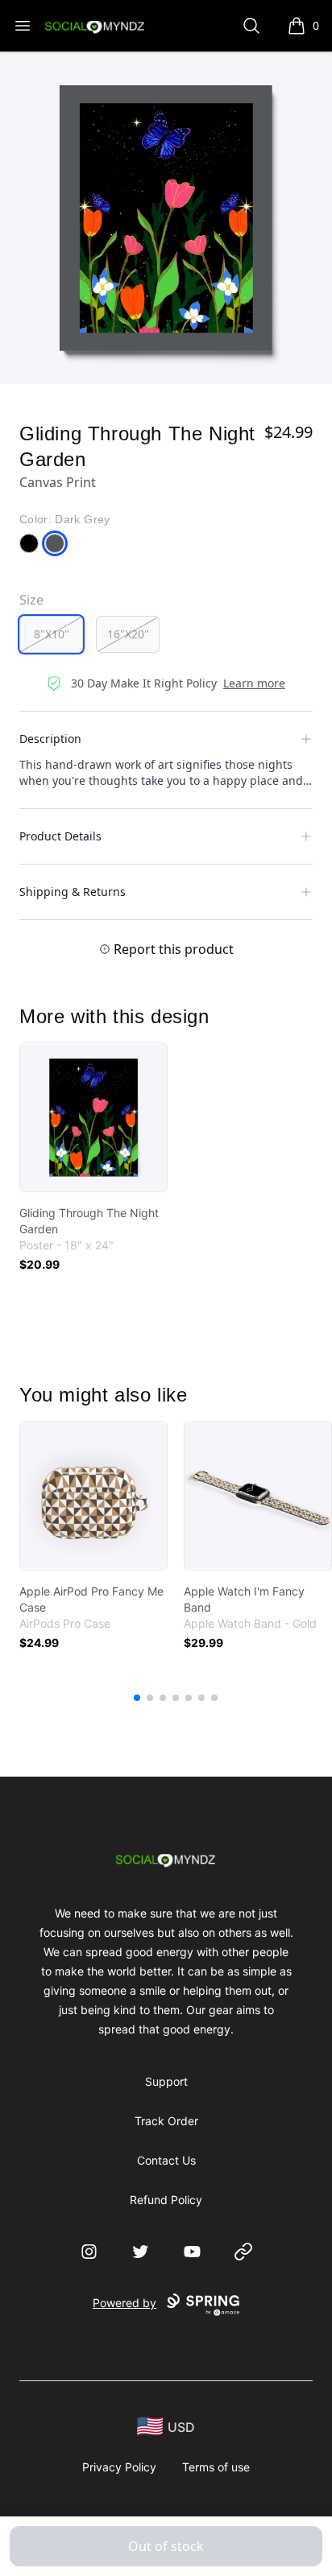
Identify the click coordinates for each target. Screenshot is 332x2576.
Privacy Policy (119, 2467)
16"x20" (128, 634)
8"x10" (52, 634)
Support (166, 2081)
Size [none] (31, 600)
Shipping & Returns (73, 892)
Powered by (124, 2303)
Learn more (254, 683)
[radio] (51, 634)
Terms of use (216, 2467)
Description (50, 739)
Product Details (60, 836)
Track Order (166, 2121)
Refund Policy (166, 2200)
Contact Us (166, 2160)
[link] (93, 1117)
